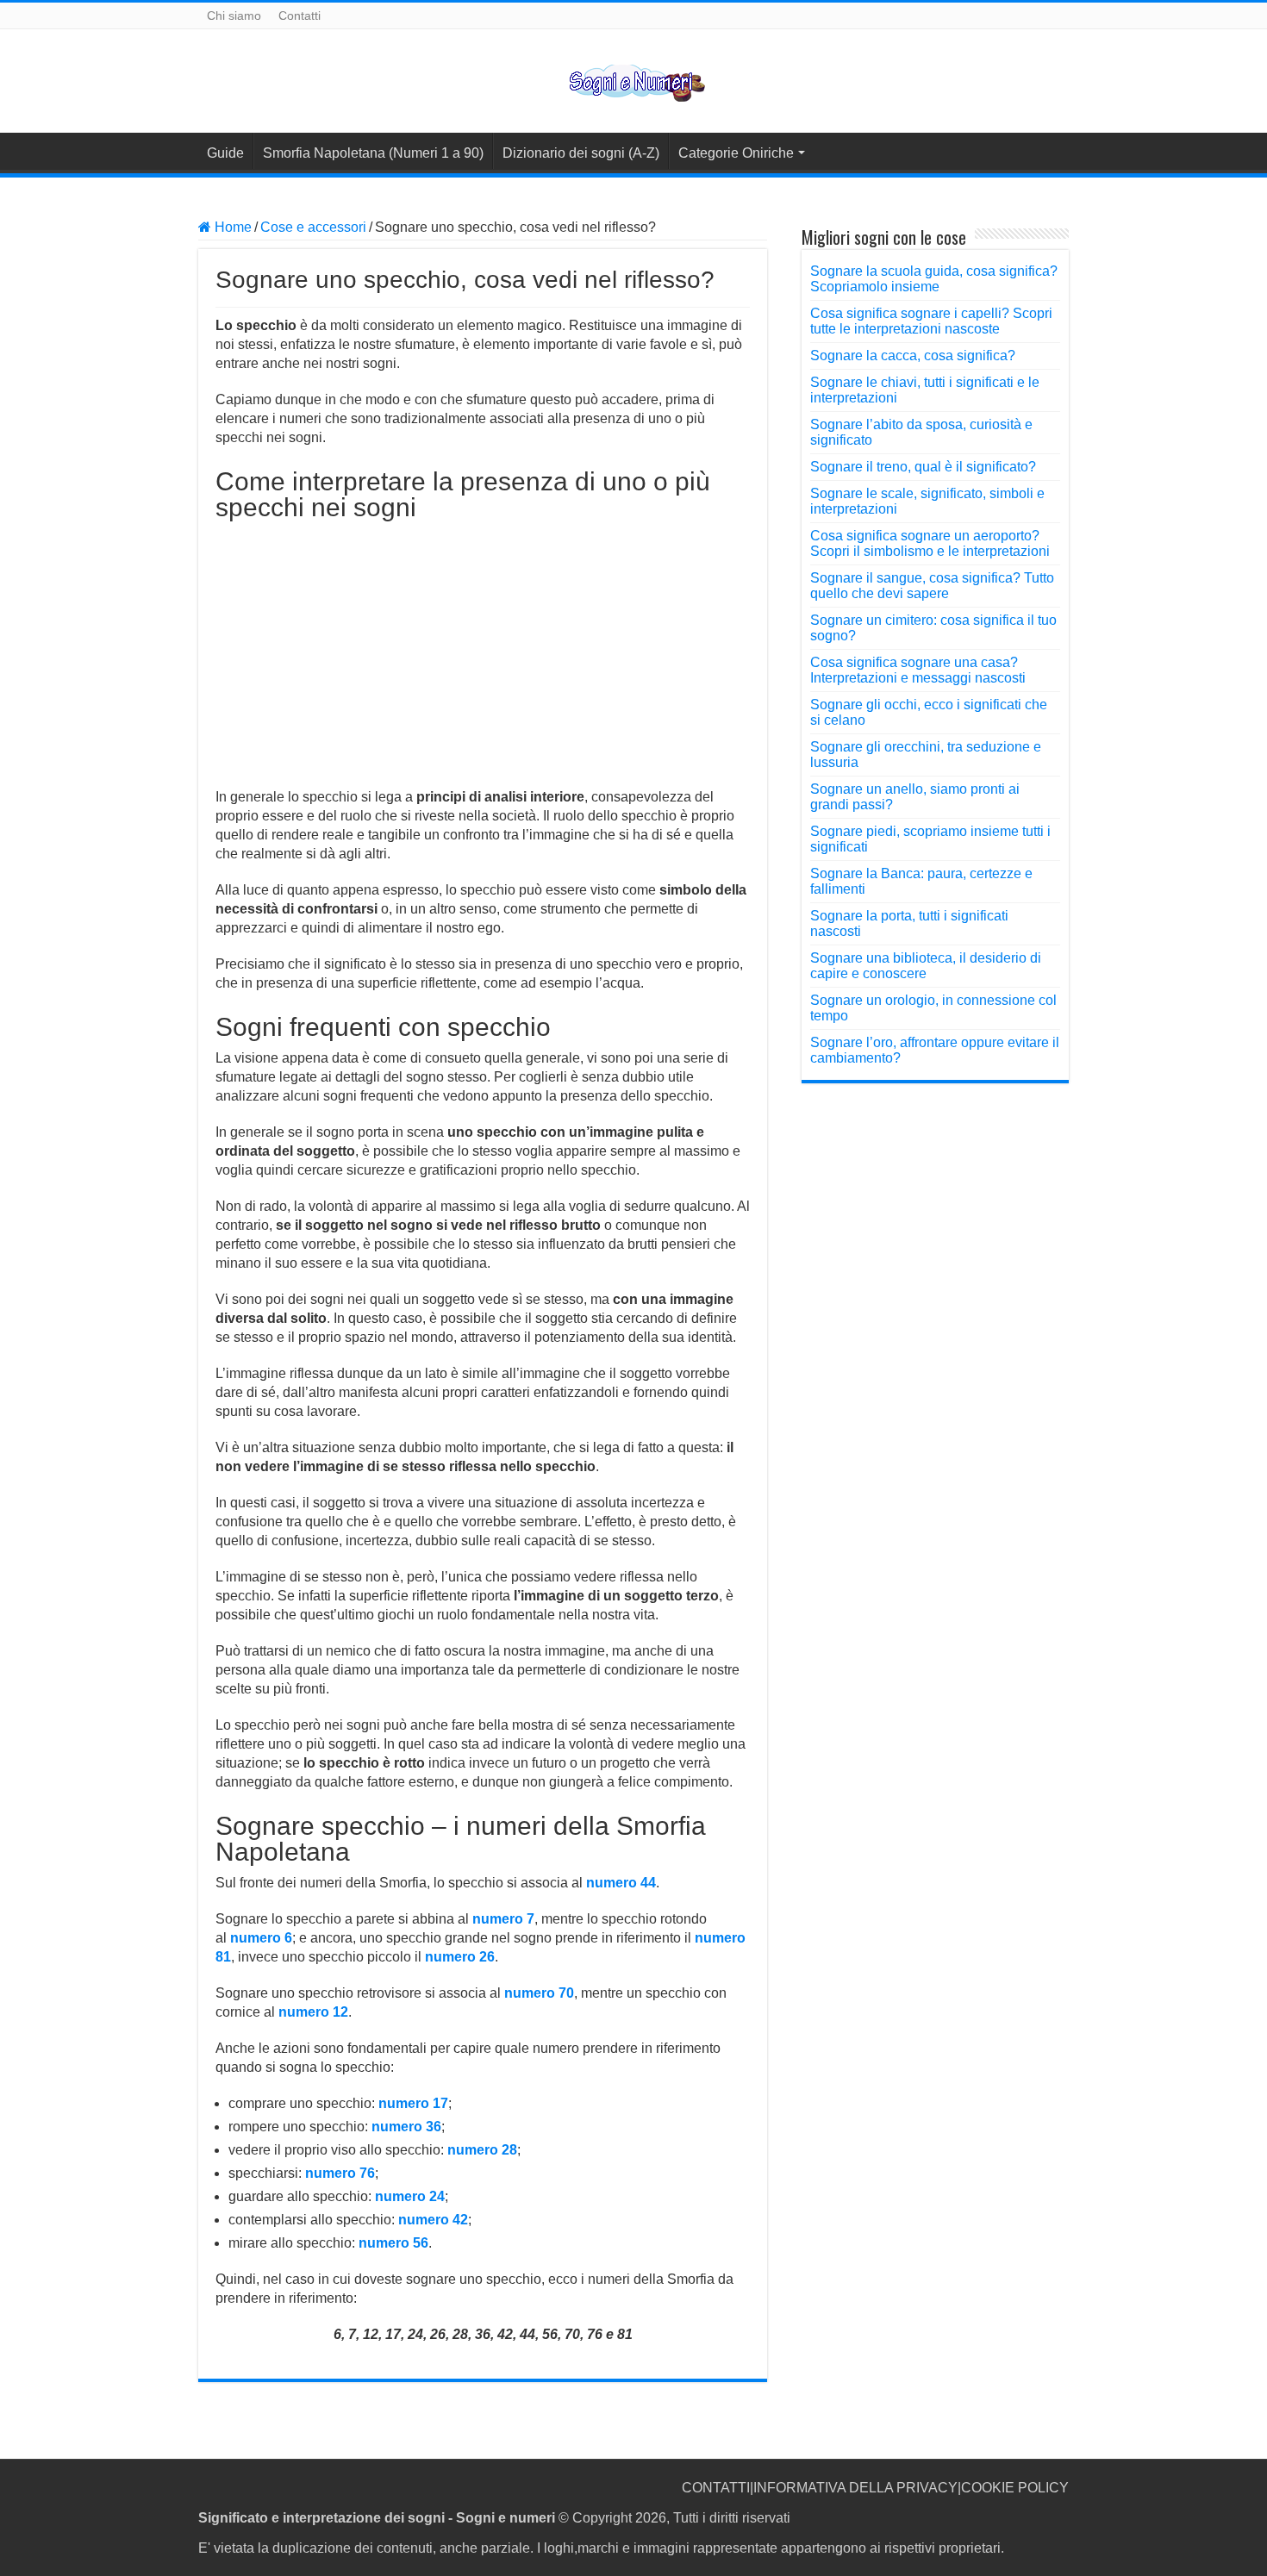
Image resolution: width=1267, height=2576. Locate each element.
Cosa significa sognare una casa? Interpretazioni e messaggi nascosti (918, 670)
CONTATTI (716, 2488)
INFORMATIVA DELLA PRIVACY (855, 2488)
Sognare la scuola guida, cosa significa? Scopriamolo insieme (934, 279)
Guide (225, 153)
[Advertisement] (483, 650)
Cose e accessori (313, 227)
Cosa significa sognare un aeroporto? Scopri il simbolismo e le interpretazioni (930, 543)
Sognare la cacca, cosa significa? (913, 356)
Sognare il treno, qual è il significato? (923, 467)
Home (231, 227)
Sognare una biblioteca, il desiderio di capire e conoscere (926, 966)
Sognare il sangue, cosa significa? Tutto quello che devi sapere (932, 586)
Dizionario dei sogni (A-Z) (581, 153)
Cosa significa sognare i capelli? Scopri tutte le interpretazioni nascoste (931, 321)
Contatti (300, 16)
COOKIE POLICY (1015, 2488)
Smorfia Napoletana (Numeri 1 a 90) (373, 153)
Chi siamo (234, 16)
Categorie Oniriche (736, 153)
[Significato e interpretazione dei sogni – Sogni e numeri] (634, 80)
